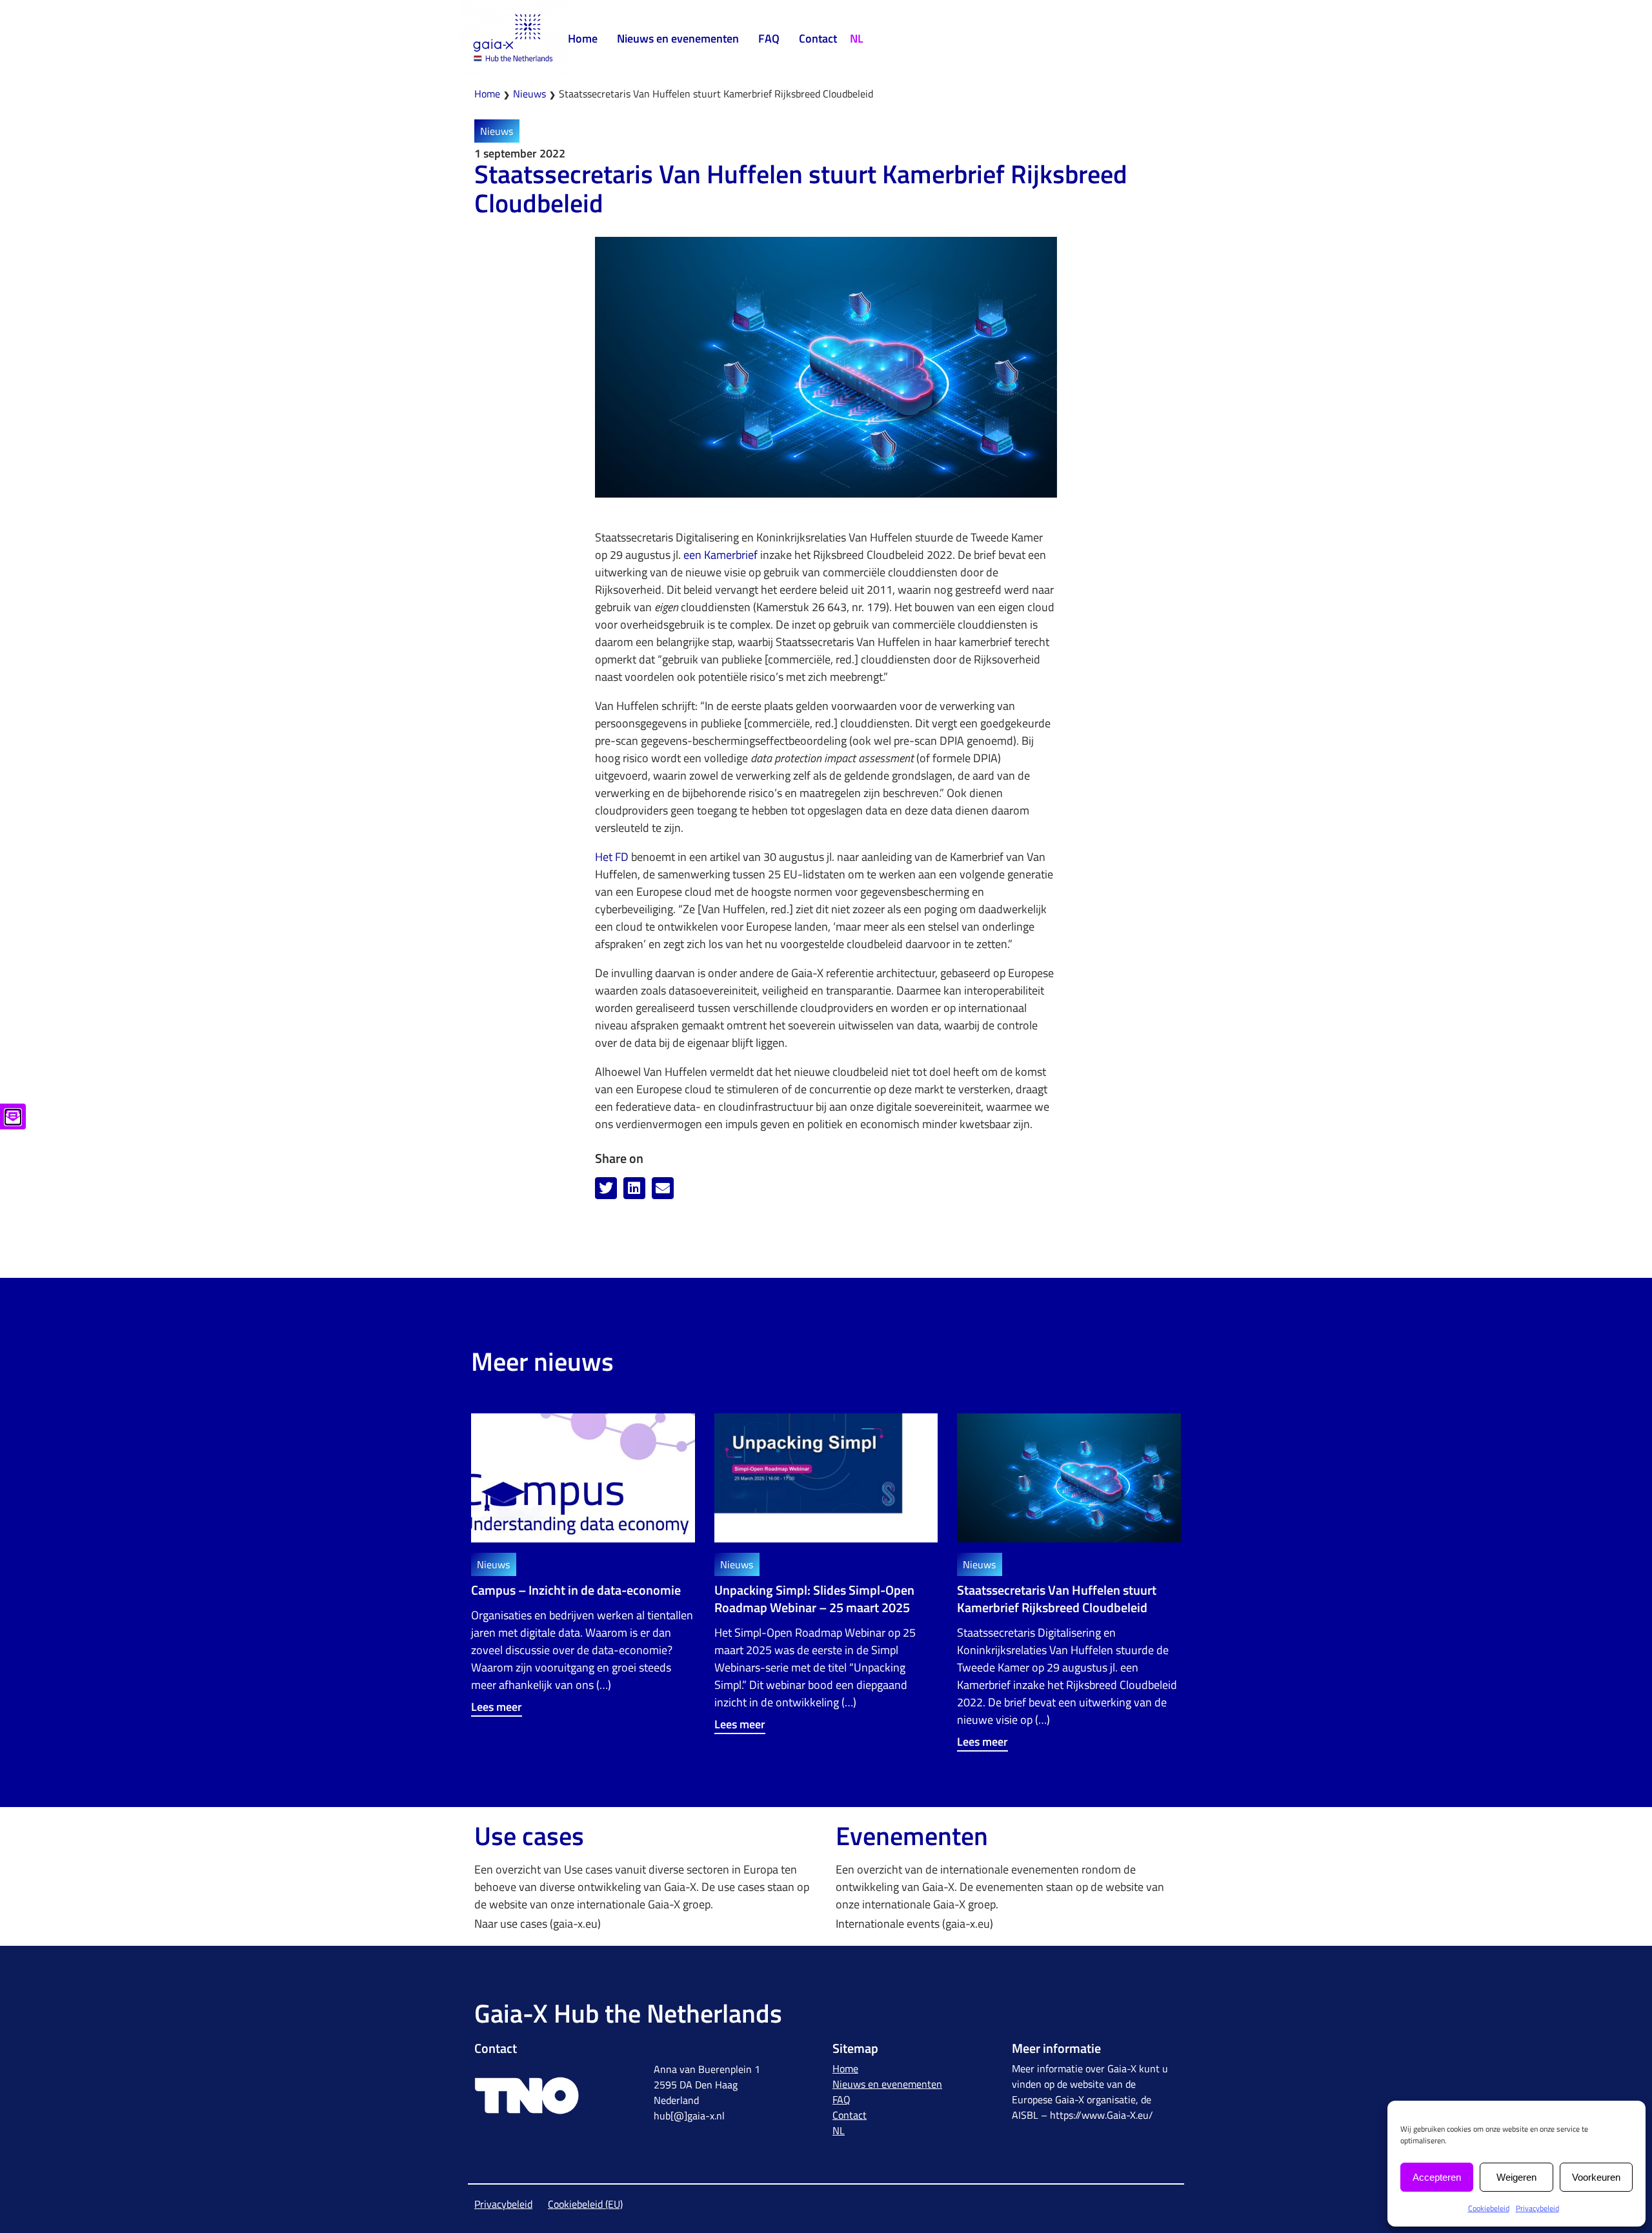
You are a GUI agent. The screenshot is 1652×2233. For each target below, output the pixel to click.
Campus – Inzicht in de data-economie (576, 1590)
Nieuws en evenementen (678, 38)
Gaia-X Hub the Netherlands (628, 2013)
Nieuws (529, 94)
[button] (606, 1188)
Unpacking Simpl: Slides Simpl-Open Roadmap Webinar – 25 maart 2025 (814, 1599)
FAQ (769, 38)
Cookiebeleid (1489, 2208)
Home (583, 38)
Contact (818, 38)
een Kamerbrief (720, 555)
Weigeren (1516, 2177)
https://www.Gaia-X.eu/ (1102, 2115)
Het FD (612, 857)
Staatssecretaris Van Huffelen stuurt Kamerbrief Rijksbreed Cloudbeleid (1057, 1599)
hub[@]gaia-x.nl (689, 2116)
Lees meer (497, 1707)
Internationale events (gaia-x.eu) (914, 1924)
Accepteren (1437, 2177)
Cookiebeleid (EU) (585, 2204)
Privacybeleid (1537, 2208)
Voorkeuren (1596, 2177)
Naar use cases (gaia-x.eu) (538, 1924)
